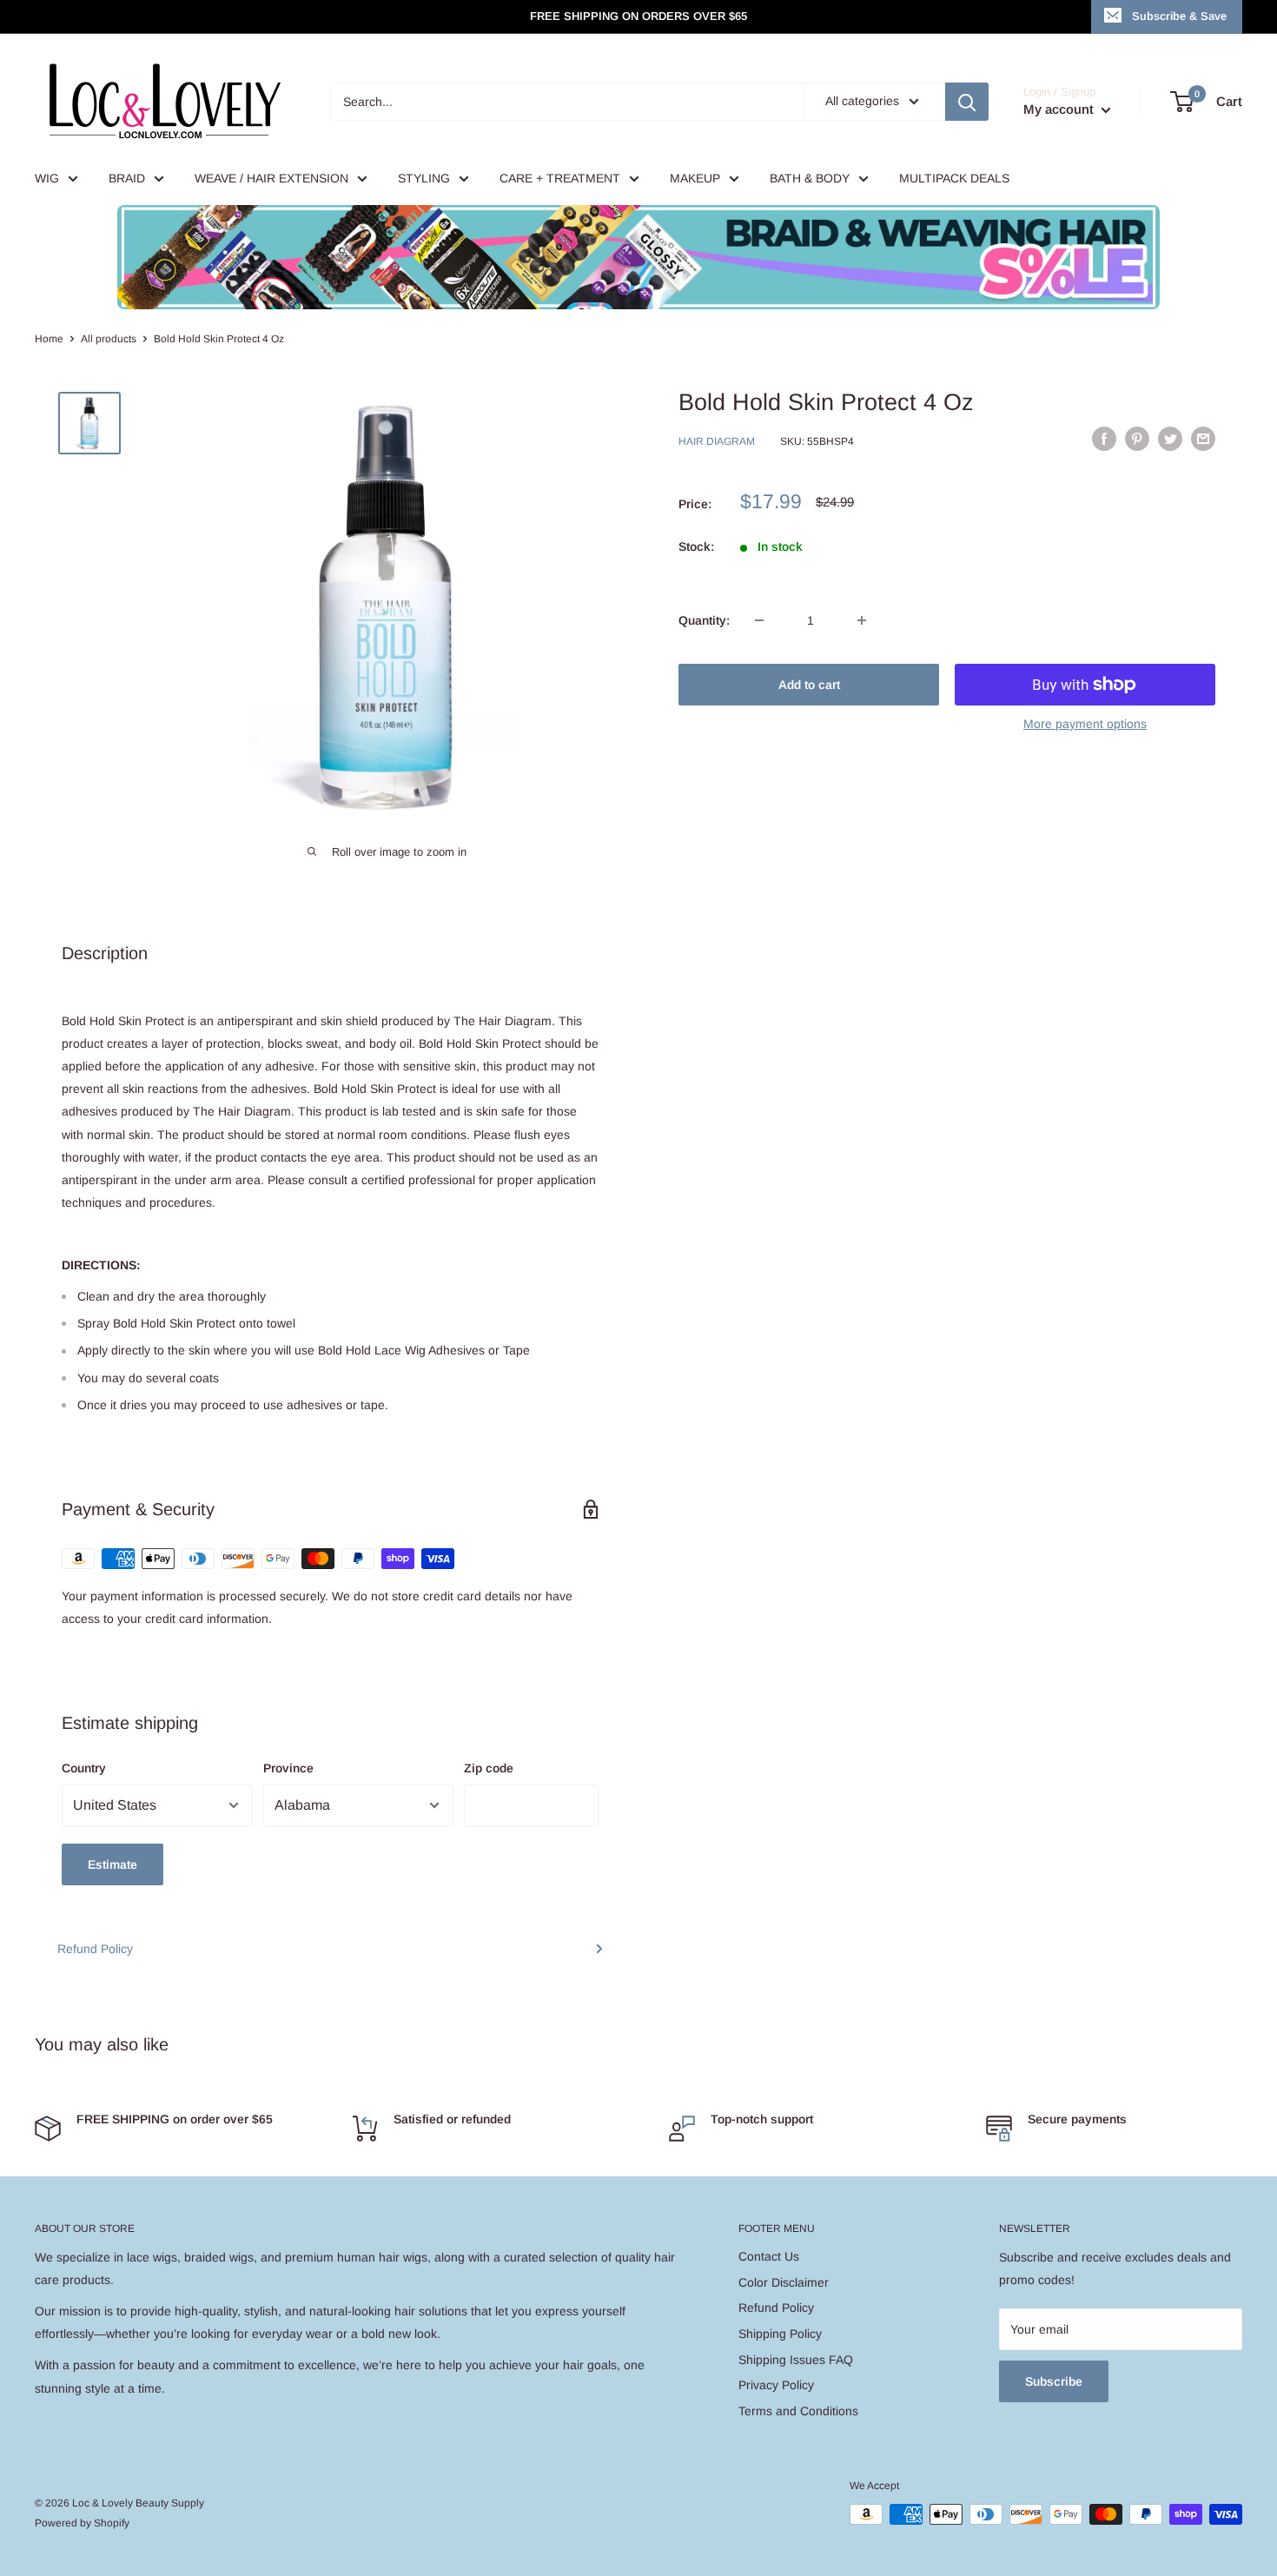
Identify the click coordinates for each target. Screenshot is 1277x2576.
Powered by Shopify (82, 2523)
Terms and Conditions (798, 2411)
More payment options (1085, 724)
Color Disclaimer (784, 2282)
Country (84, 1768)
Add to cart (809, 685)
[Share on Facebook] (1104, 439)
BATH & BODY (810, 178)
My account (1060, 109)
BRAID (127, 178)
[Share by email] (1203, 439)
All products (109, 339)
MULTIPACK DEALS (954, 178)
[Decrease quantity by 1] (759, 620)
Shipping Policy (780, 2334)
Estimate (112, 1864)
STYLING (424, 178)
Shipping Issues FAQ (796, 2360)
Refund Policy (95, 1949)
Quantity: (704, 620)
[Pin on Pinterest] (1137, 439)
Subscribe (1054, 2381)
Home (49, 339)
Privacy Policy (776, 2385)
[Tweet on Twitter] (1170, 439)
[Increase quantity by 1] (862, 620)
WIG (47, 178)
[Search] (967, 102)
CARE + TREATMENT (560, 178)
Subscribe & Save (1179, 16)
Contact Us (769, 2256)
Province (288, 1768)
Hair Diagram (717, 441)
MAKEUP (695, 178)
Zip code (489, 1768)
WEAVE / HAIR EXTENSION (271, 178)
